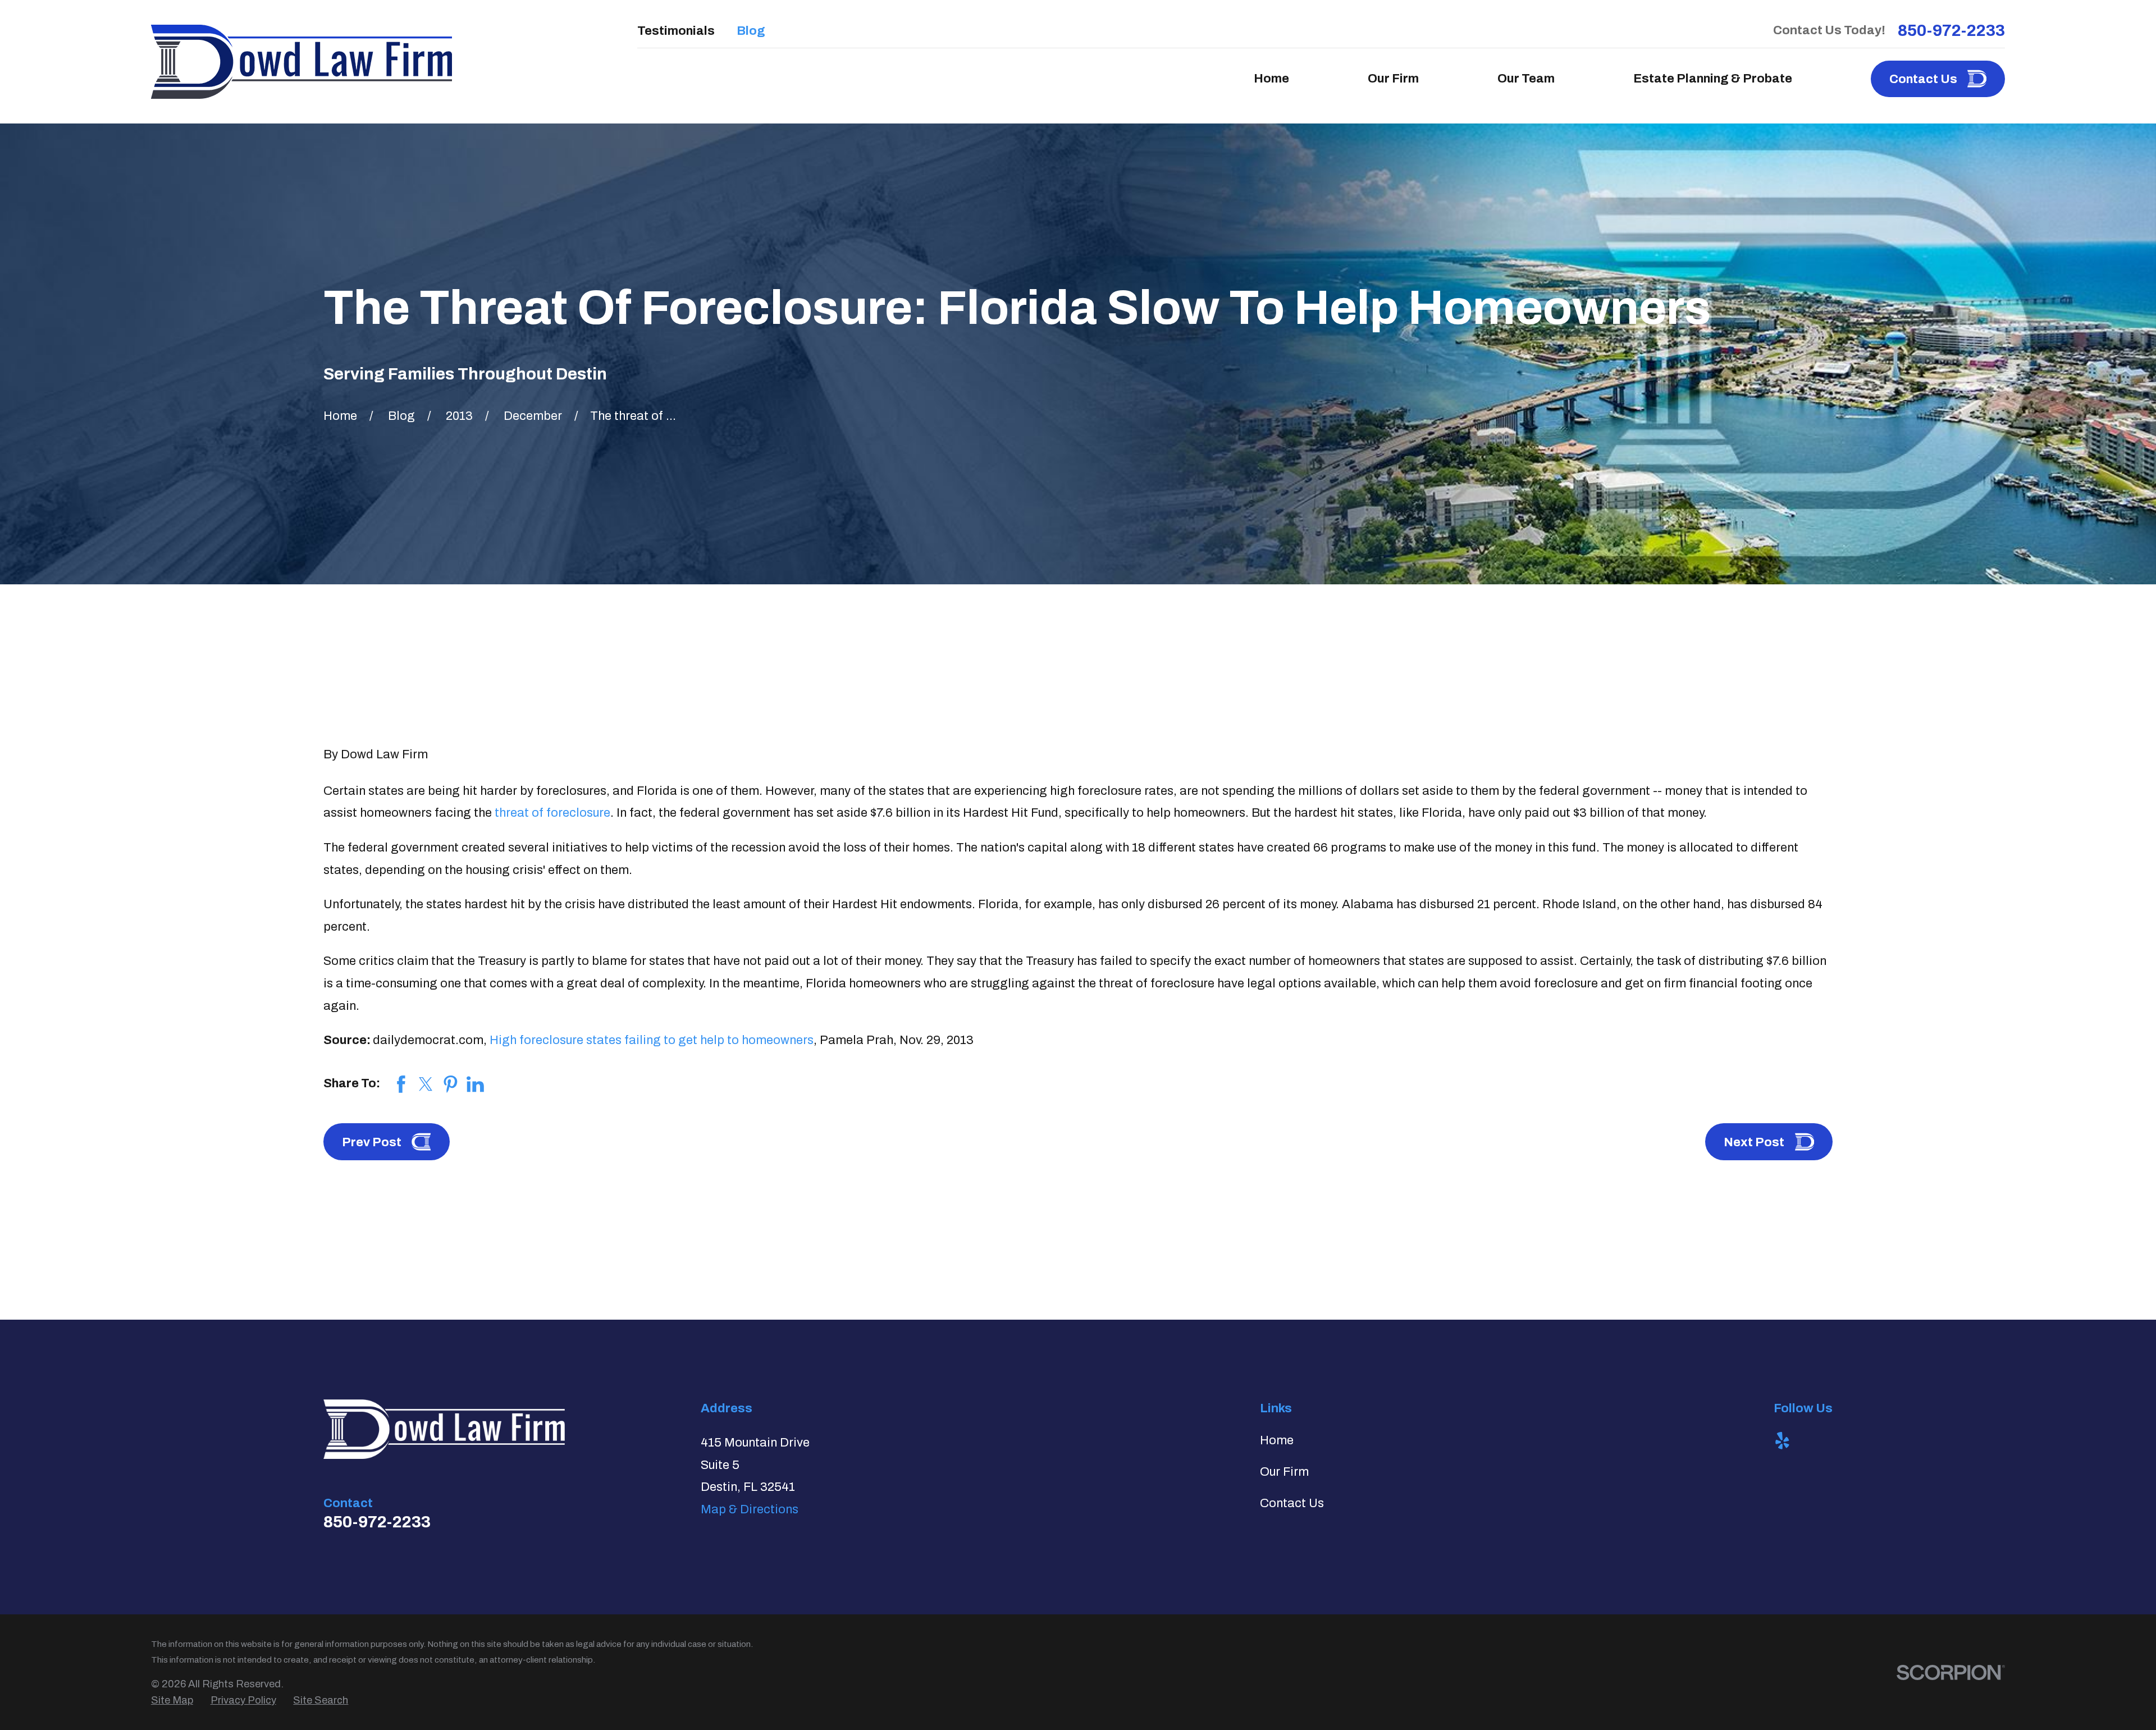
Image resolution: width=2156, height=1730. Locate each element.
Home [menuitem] (1271, 79)
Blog (751, 31)
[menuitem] (172, 1701)
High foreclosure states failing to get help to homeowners (652, 1040)
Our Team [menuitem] (1526, 79)
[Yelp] (1782, 1441)
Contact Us (1292, 1503)
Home (1277, 1440)
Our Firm (1284, 1472)
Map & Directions (750, 1509)
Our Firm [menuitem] (1393, 79)
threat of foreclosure (552, 813)
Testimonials (676, 31)
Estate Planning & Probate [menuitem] (1713, 79)
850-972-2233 (1951, 31)
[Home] (302, 62)
